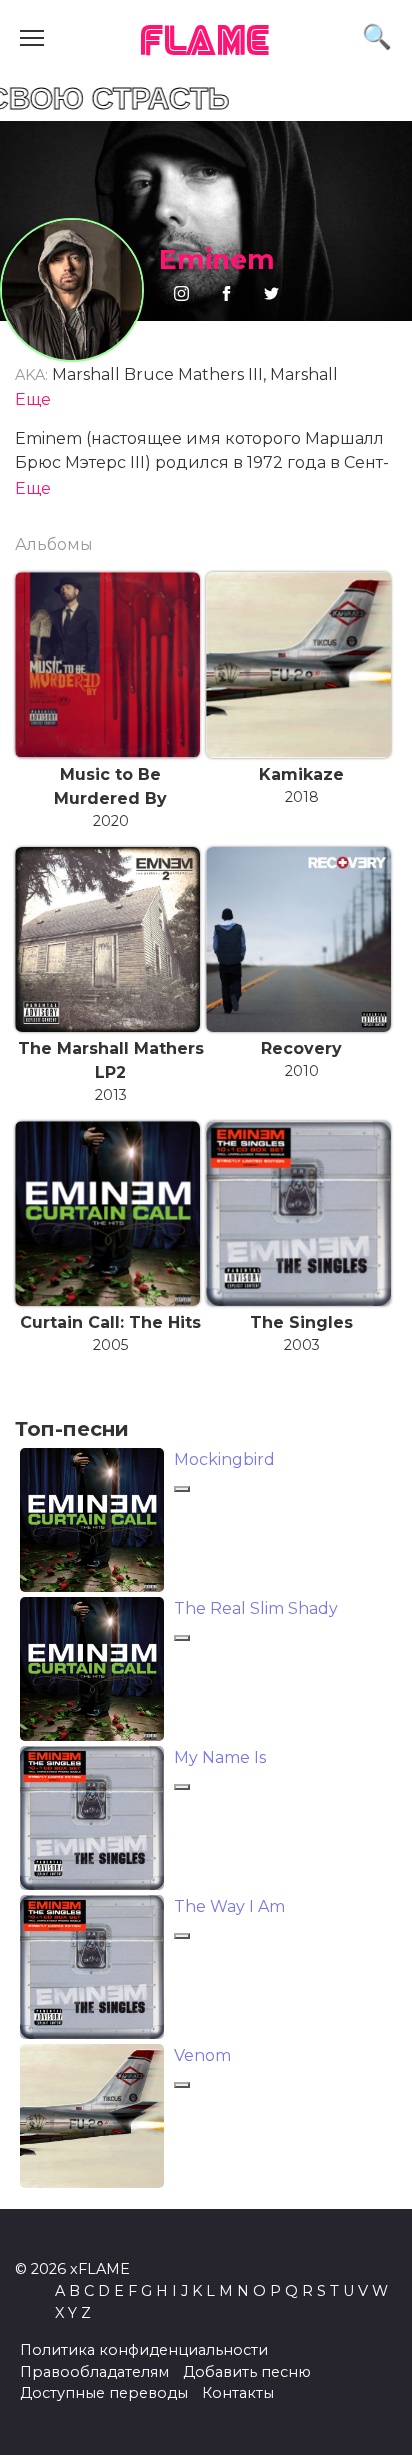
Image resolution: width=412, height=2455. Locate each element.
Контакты (238, 2393)
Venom (202, 2055)
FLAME (206, 42)
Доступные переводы (104, 2393)
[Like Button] (182, 1489)
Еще (33, 399)
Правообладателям (94, 2372)
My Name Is (220, 1757)
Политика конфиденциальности (144, 2350)
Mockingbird (224, 1459)
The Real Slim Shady (256, 1608)
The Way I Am (229, 1906)
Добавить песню (247, 2372)
